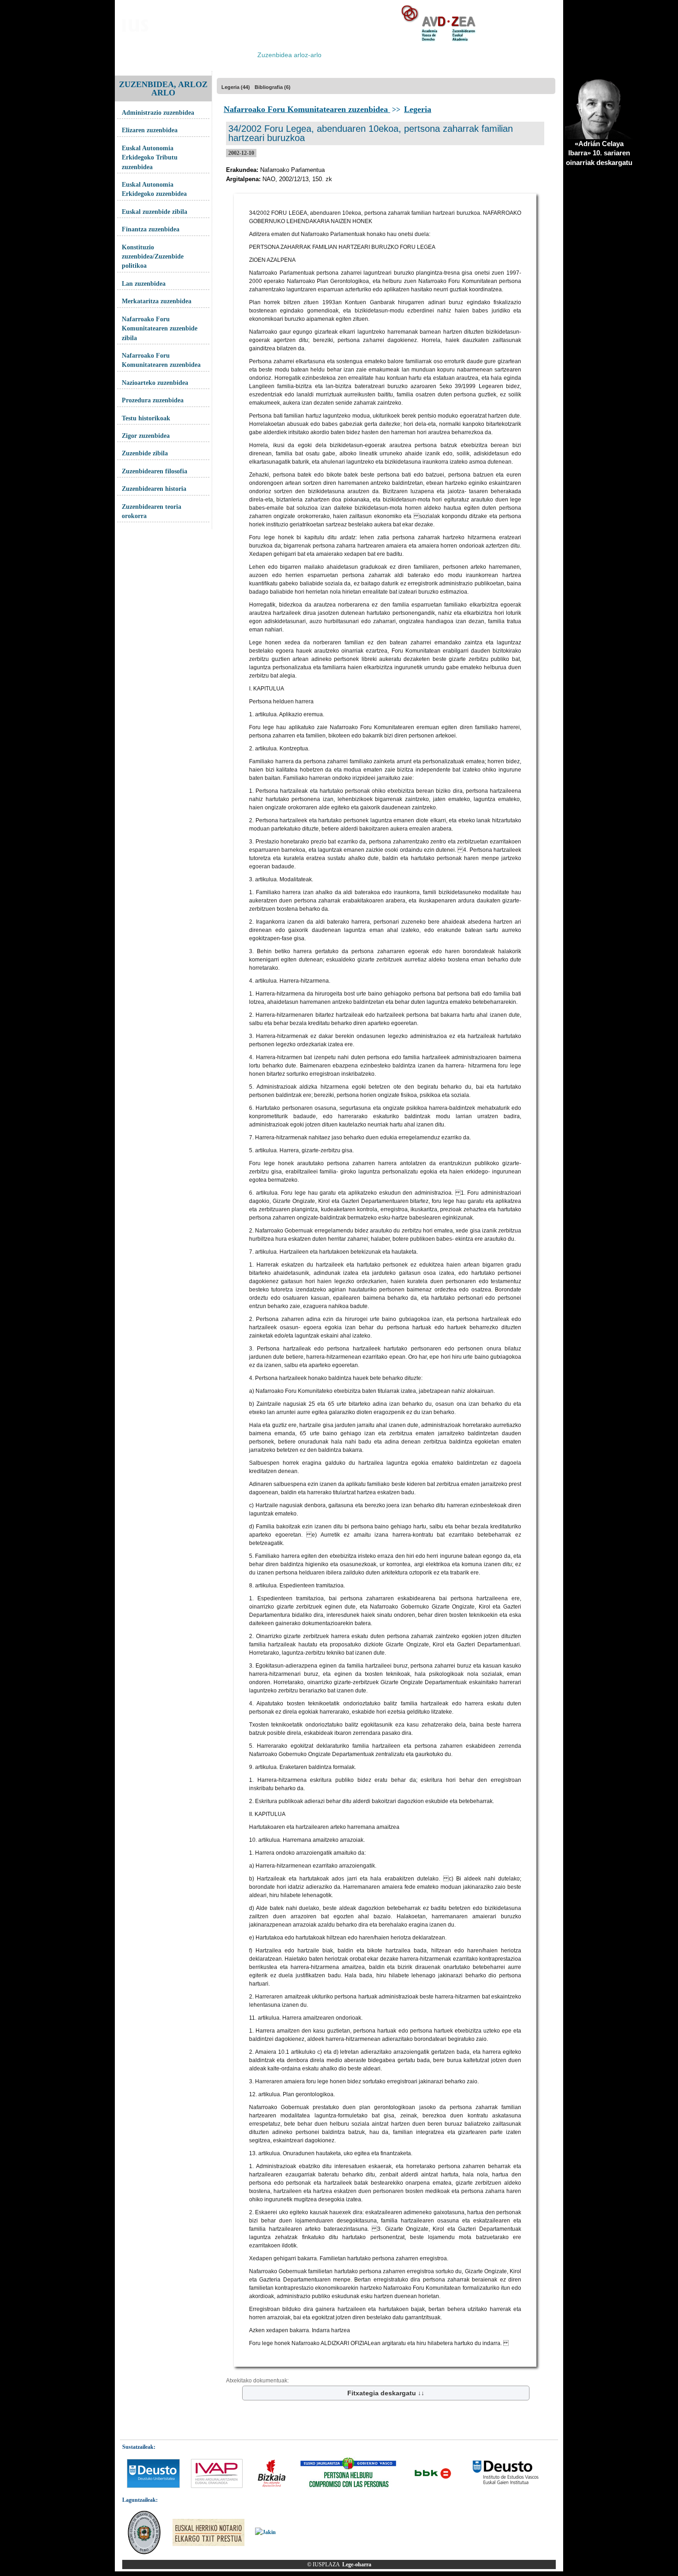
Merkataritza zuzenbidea (157, 301)
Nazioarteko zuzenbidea (155, 383)
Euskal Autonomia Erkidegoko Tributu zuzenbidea (150, 158)
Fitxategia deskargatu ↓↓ (386, 2393)
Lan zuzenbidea (144, 284)
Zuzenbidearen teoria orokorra (152, 511)
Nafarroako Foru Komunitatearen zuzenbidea (161, 360)
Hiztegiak (344, 55)
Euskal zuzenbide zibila (155, 212)
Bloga (176, 55)
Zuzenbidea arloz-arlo (289, 55)
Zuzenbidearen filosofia (155, 471)
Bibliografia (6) (273, 87)
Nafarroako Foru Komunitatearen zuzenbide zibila (160, 329)
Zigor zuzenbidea (146, 436)
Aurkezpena (141, 55)
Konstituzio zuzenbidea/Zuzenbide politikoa (153, 257)
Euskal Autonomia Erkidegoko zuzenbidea (154, 189)
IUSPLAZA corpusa (221, 55)
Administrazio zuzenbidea (158, 113)
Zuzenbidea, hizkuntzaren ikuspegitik (420, 55)
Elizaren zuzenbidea (150, 130)
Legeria (418, 109)
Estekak (494, 55)
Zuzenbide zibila (145, 453)
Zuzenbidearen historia (154, 489)
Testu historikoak (146, 418)
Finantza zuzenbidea (151, 229)
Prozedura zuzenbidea (153, 400)
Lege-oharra (357, 2564)
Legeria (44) (236, 87)
